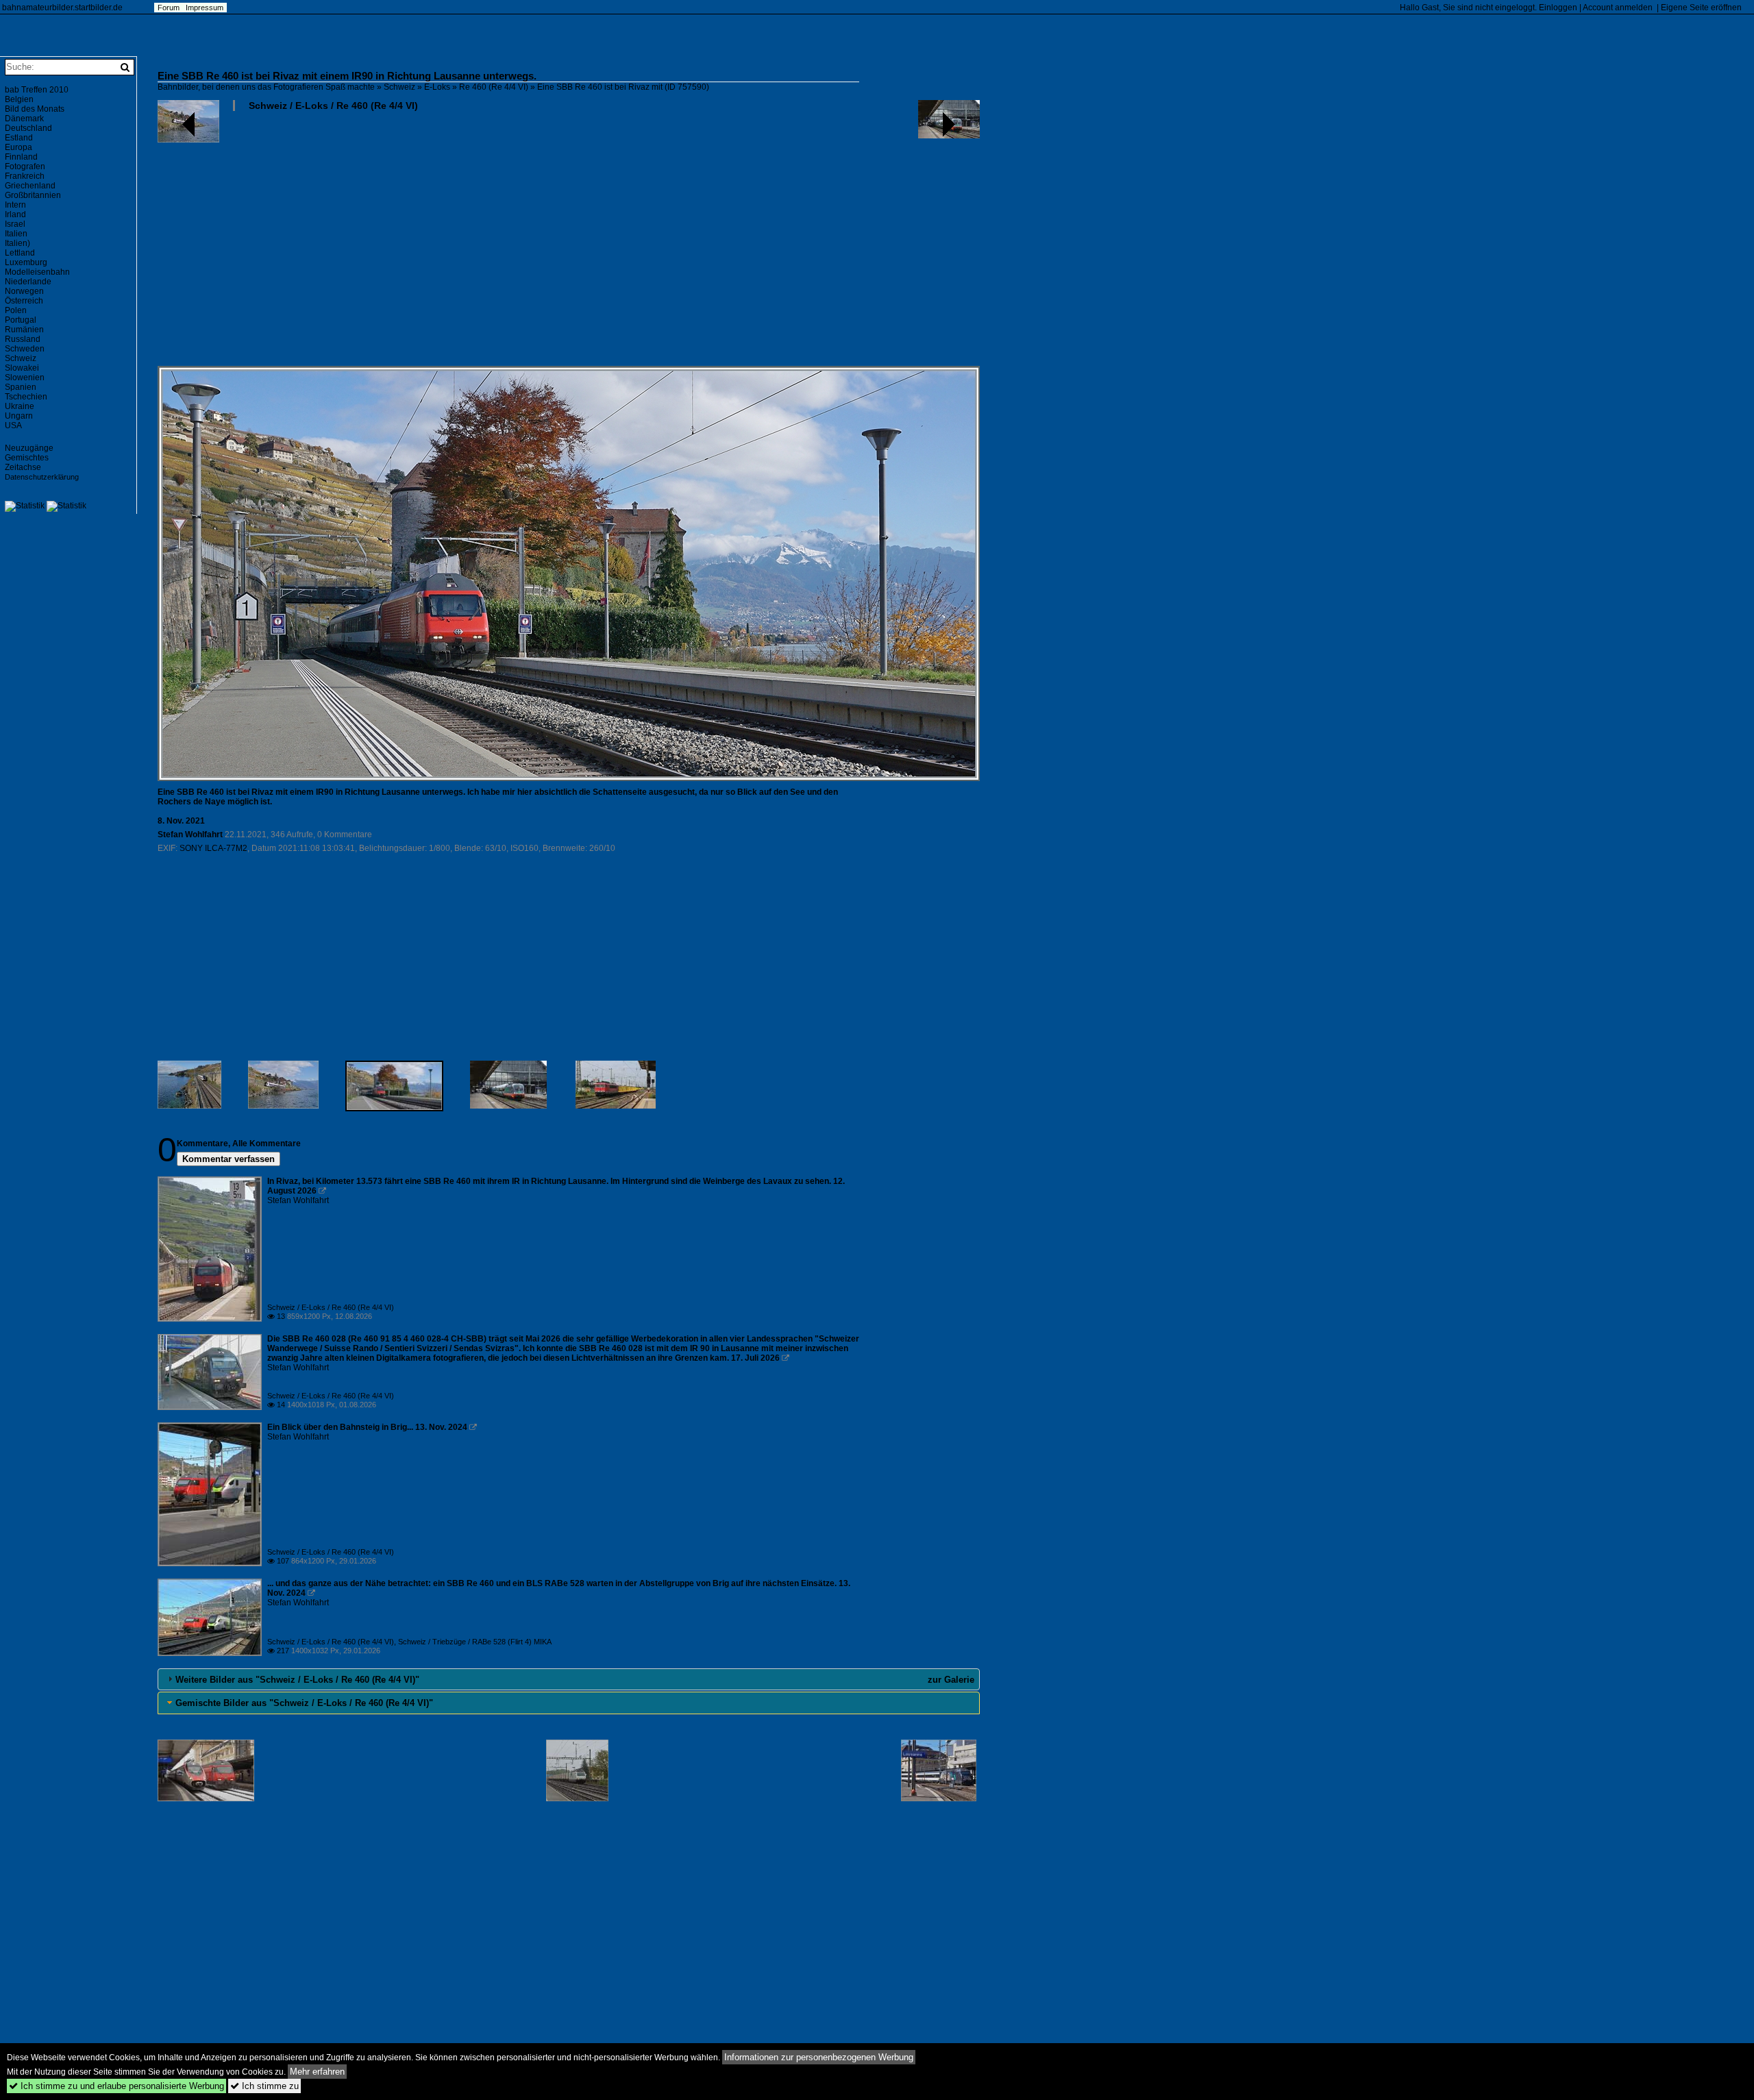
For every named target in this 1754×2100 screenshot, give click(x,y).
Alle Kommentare (267, 1144)
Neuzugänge (29, 448)
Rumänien (24, 330)
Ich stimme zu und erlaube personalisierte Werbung (116, 2086)
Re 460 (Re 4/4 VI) (494, 87)
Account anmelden (1618, 8)
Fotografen (25, 166)
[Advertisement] (569, 244)
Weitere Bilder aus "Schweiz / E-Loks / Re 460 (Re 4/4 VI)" (297, 1680)
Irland (15, 214)
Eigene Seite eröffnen (1701, 8)
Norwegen (24, 291)
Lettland (20, 253)
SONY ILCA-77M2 (213, 848)
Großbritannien (33, 195)
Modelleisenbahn (37, 272)
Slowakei (22, 368)
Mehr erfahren (317, 2072)
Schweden (25, 349)
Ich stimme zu (264, 2086)
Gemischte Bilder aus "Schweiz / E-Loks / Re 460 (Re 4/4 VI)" (304, 1703)
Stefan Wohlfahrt (190, 835)
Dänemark (24, 119)
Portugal (21, 320)
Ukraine (20, 406)
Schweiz (399, 87)
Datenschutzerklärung (42, 477)
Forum (169, 8)
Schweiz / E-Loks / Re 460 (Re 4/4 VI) (333, 106)
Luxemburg (26, 262)
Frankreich (25, 176)
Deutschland (28, 128)
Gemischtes (27, 458)
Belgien (19, 99)
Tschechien (26, 397)
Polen (16, 310)
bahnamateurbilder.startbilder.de (62, 8)
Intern (15, 205)
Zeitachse (23, 467)
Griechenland (30, 186)
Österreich (24, 301)
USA (13, 425)
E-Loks (437, 87)
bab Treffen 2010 (37, 90)
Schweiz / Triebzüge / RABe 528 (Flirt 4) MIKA (475, 1642)
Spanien (21, 387)
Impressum (205, 8)
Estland (19, 138)
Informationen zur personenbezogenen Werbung (819, 2057)
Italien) (17, 243)
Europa (18, 147)
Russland (23, 339)
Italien (16, 234)
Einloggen (1558, 8)
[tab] (569, 1679)
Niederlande (28, 282)
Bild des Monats (35, 109)
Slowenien (25, 378)
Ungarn (19, 416)
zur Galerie (951, 1680)
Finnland (21, 157)
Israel (15, 224)
